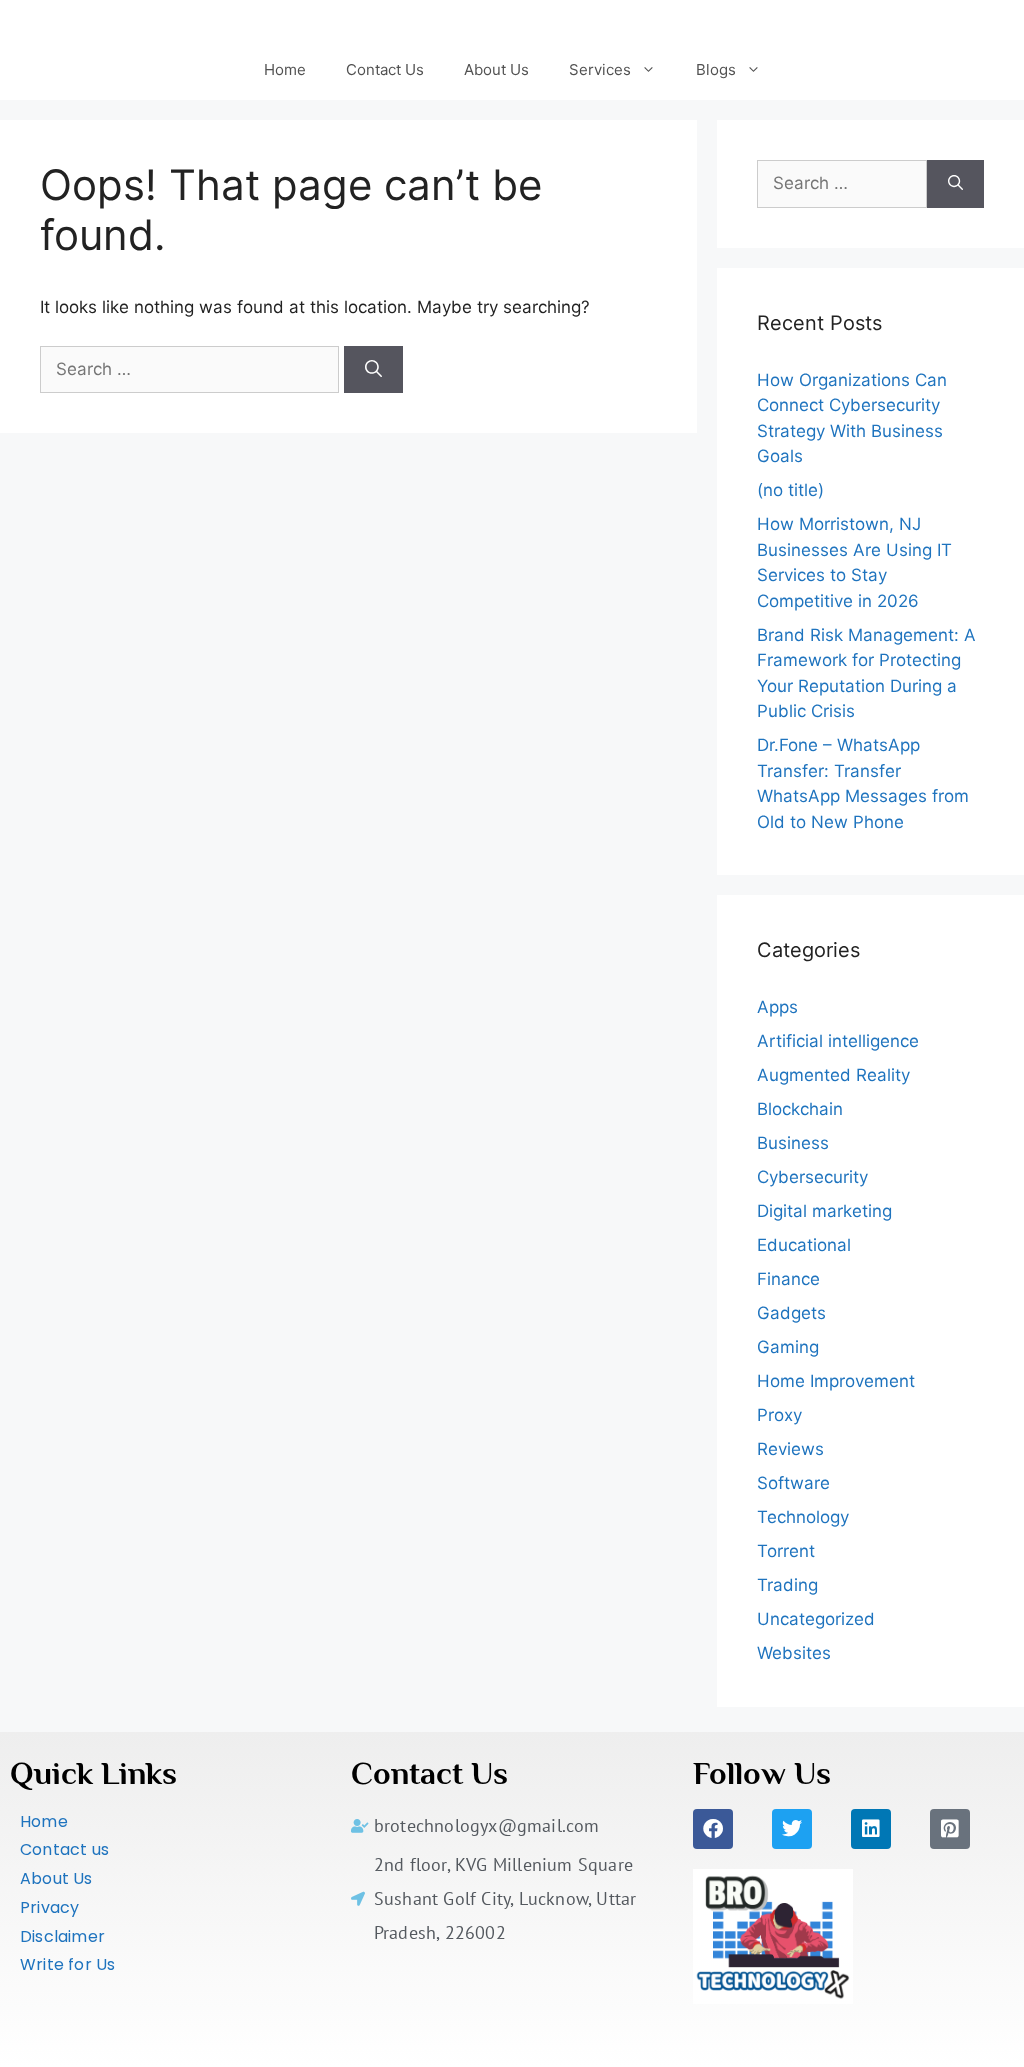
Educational (804, 1245)
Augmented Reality (833, 1075)
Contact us (64, 1849)
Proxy (779, 1415)
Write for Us (67, 1964)
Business (793, 1143)
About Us (496, 69)
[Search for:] (192, 369)
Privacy (49, 1907)
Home (285, 69)
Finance (788, 1279)
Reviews (790, 1449)
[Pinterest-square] (950, 1829)
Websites (794, 1653)
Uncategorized (816, 1619)
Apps (777, 1007)
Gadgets (791, 1313)
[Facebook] (713, 1829)
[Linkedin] (871, 1829)
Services (600, 69)
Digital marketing (824, 1211)
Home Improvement (836, 1381)
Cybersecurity (812, 1177)
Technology (803, 1517)
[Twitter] (792, 1829)
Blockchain (800, 1109)
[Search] (373, 370)
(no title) (790, 490)
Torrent (786, 1551)
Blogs (716, 69)
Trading (787, 1585)
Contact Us (385, 69)
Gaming (788, 1347)
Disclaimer (62, 1936)
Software (793, 1483)
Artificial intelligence (838, 1041)
